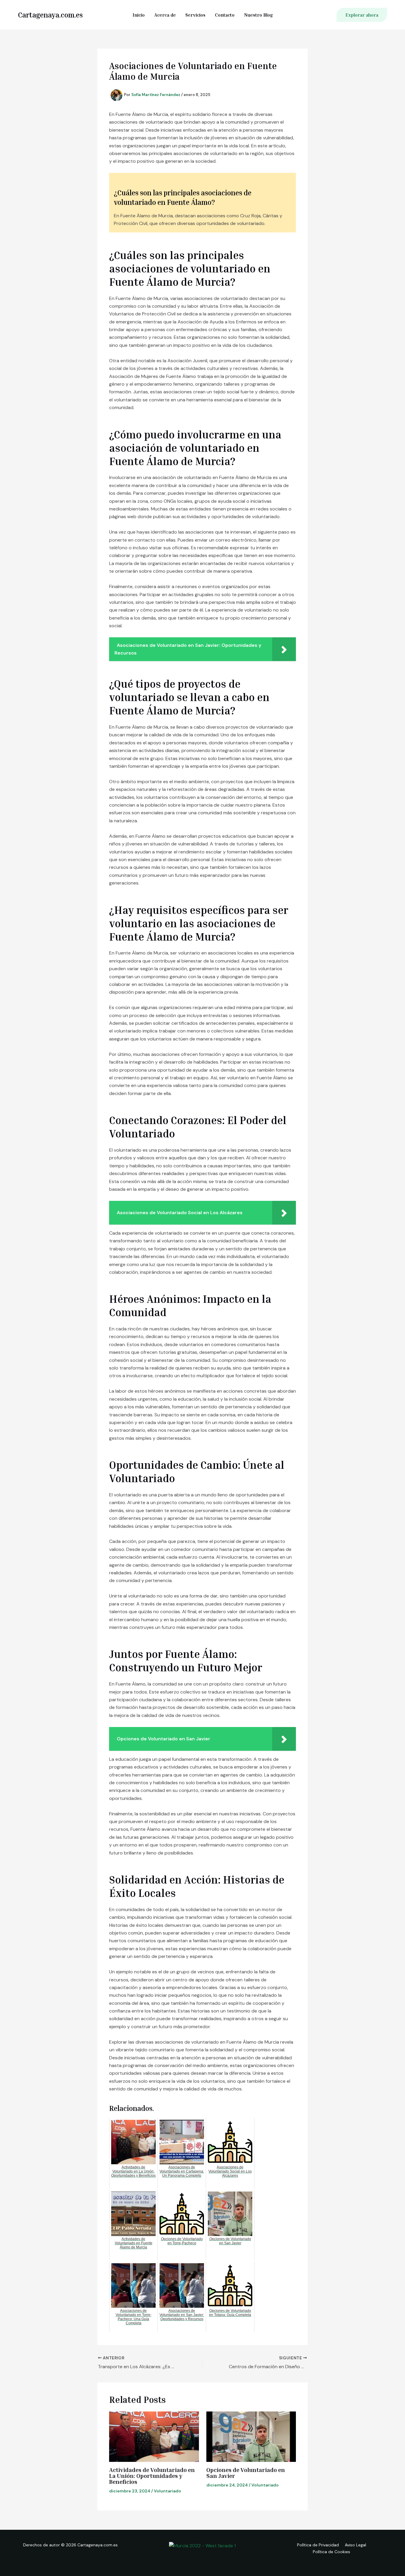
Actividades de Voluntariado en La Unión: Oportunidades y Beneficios (152, 2476)
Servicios (195, 15)
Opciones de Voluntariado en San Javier (246, 2473)
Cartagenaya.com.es (50, 15)
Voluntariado (168, 2491)
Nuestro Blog (258, 15)
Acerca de (165, 15)
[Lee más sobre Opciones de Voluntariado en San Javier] (251, 2437)
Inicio (139, 15)
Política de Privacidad (318, 2545)
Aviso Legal (355, 2545)
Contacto (225, 15)
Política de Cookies (331, 2552)
